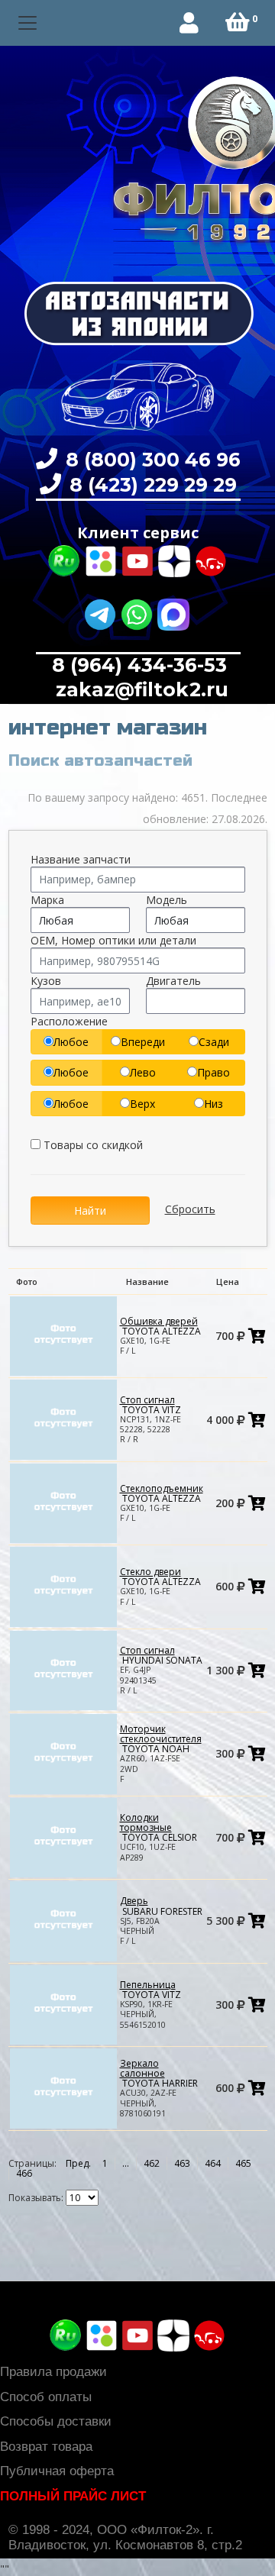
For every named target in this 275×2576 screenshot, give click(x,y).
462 (152, 2163)
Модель (167, 900)
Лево (143, 1072)
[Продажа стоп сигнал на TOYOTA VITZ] (63, 1419)
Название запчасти (81, 859)
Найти (90, 1211)
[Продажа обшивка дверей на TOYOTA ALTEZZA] (63, 1335)
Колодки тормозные (159, 1827)
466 (24, 2173)
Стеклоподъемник (162, 1493)
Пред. (78, 2163)
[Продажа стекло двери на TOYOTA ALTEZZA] (63, 1586)
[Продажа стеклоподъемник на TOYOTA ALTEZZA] (63, 1502)
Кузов (46, 981)
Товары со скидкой (92, 1145)
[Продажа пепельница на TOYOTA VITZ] (63, 2004)
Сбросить (190, 1209)
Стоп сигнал (150, 1405)
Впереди (143, 1042)
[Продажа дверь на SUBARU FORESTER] (63, 1921)
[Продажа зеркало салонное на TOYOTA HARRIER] (63, 2088)
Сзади (214, 1042)
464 (213, 2163)
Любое (71, 1042)
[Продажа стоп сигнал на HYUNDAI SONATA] (63, 1669)
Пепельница (150, 1990)
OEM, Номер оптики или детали (113, 940)
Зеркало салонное (159, 2073)
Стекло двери (160, 1577)
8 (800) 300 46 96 (150, 460)
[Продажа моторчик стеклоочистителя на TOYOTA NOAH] (63, 1753)
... (126, 2163)
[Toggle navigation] (28, 23)
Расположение (69, 1021)
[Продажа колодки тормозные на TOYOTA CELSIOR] (63, 1837)
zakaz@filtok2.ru (139, 689)
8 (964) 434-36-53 (139, 665)
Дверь (161, 1906)
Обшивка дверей (160, 1326)
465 (243, 2163)
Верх (142, 1104)
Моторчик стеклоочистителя (161, 1739)
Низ (214, 1104)
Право (214, 1072)
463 (182, 2163)
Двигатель (173, 981)
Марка (47, 900)
